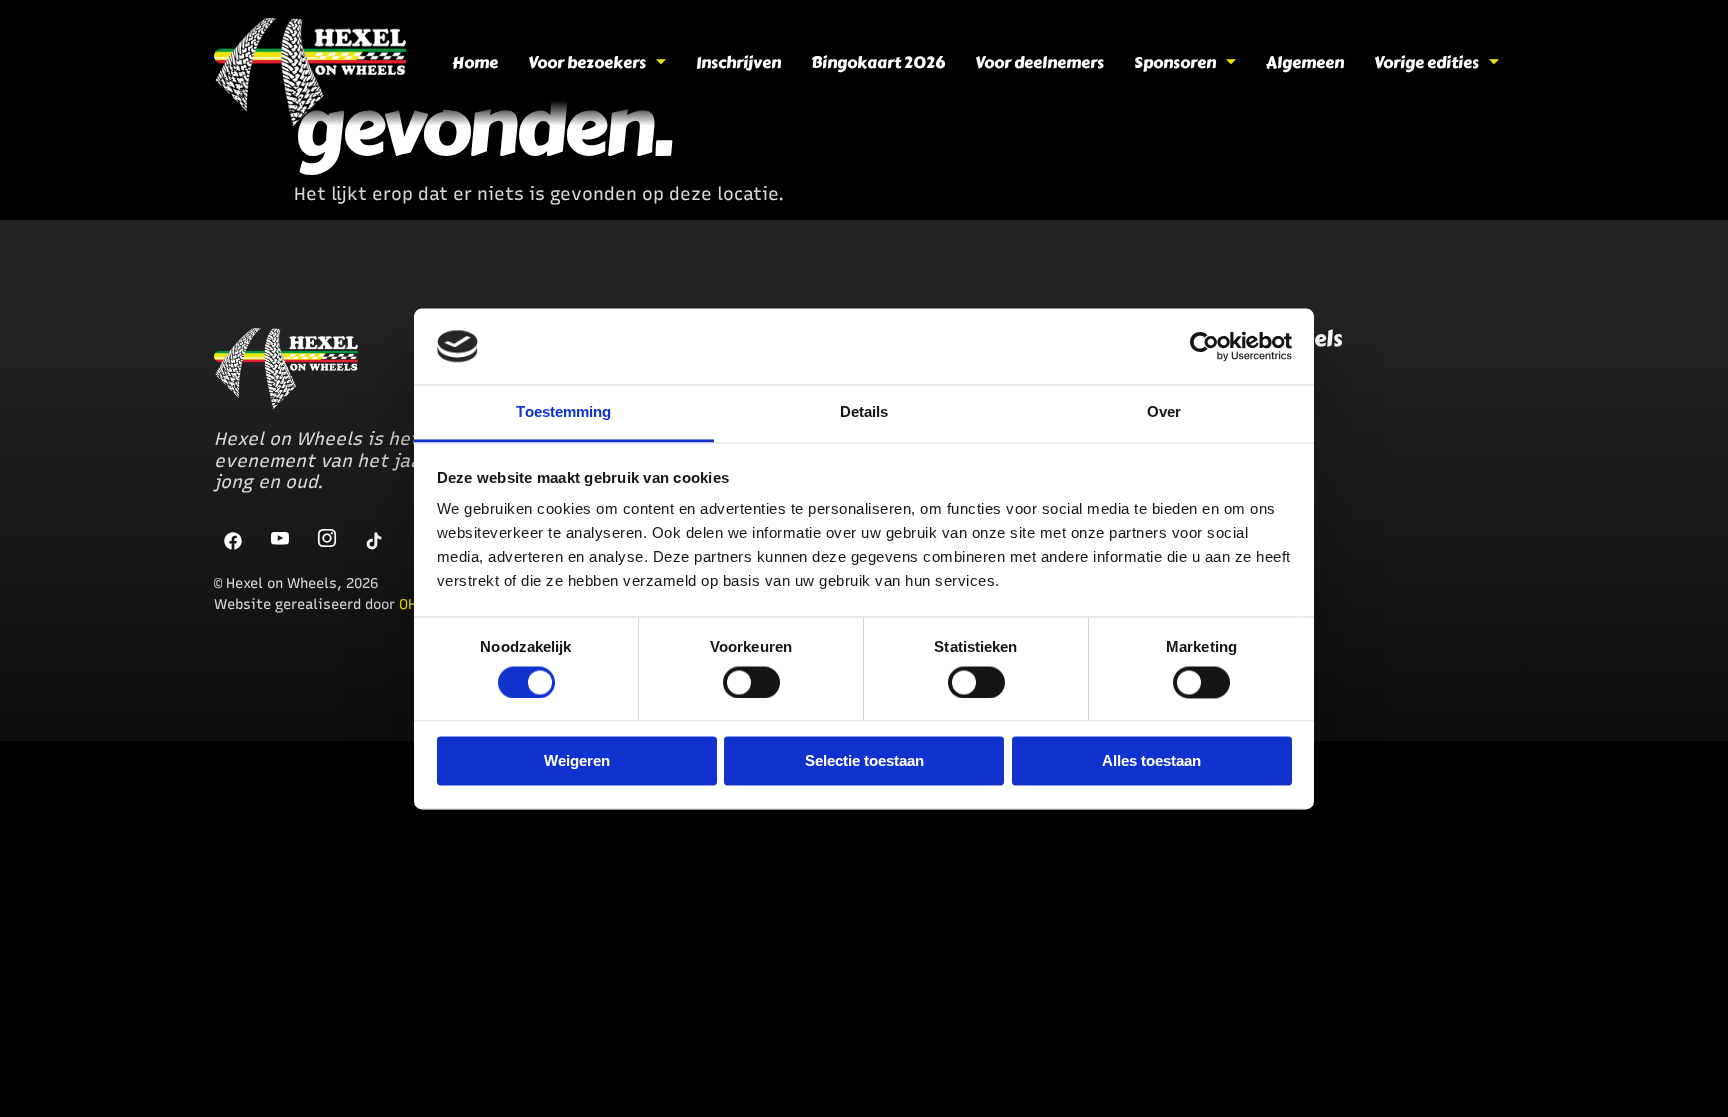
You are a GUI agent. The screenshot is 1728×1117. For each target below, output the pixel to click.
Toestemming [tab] (563, 412)
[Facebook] (234, 540)
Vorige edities (1426, 62)
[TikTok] (375, 540)
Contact (1171, 485)
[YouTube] (281, 540)
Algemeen (1305, 62)
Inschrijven (738, 62)
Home (475, 62)
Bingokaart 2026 (878, 62)
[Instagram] (328, 540)
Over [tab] (1164, 412)
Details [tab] (864, 412)
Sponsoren (1175, 62)
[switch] (751, 682)
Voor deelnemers (1039, 62)
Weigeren (577, 761)
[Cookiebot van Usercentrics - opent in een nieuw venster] (1204, 346)
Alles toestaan (1151, 761)
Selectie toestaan (864, 761)
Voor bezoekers (587, 62)
